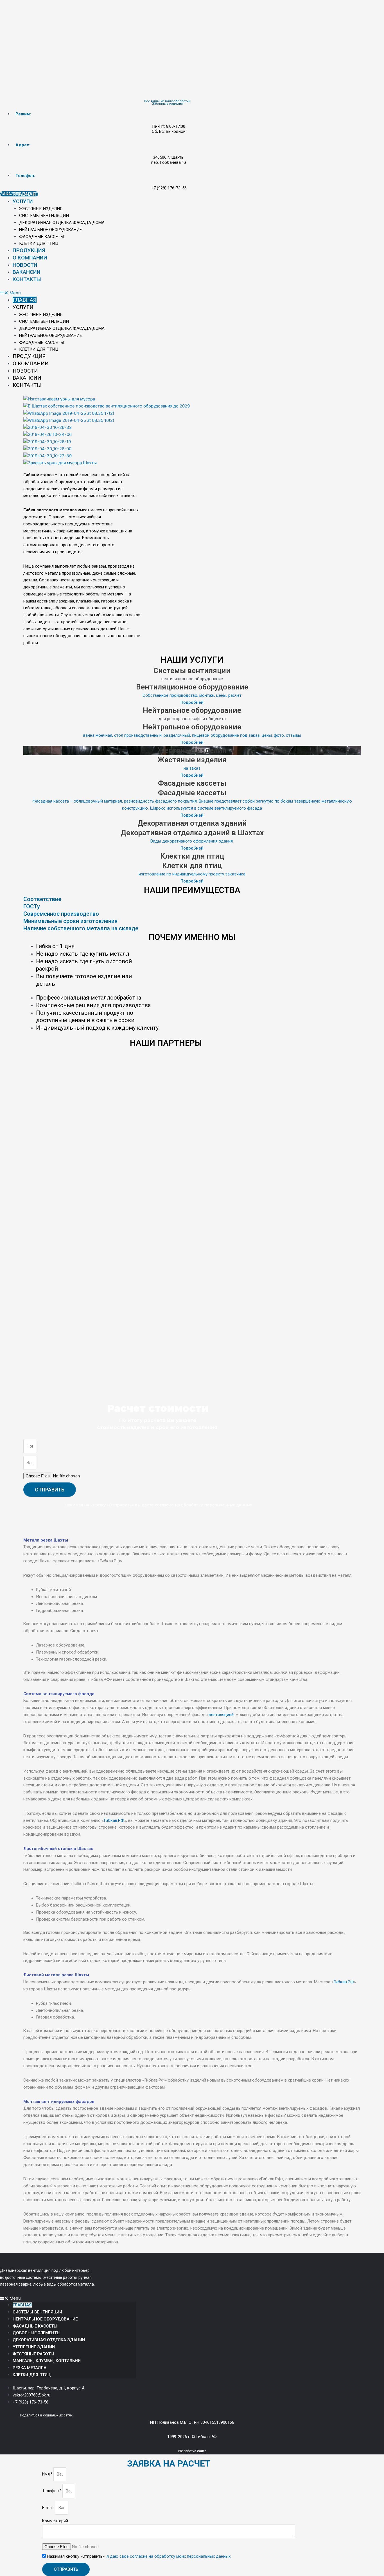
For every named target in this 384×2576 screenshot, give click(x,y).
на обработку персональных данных (214, 1505)
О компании (30, 258)
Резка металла (30, 2368)
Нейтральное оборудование (50, 230)
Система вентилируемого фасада (59, 1694)
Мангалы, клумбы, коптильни (47, 2361)
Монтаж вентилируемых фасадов (59, 2102)
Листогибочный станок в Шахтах (58, 1849)
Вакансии (27, 272)
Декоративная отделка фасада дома (62, 223)
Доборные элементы (37, 2333)
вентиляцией (221, 1715)
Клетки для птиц (39, 243)
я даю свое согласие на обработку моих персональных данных (169, 2556)
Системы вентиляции (44, 216)
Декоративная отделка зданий (49, 2340)
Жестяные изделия (41, 209)
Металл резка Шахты (46, 1540)
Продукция (29, 250)
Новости (25, 265)
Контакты (27, 279)
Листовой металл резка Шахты (56, 1975)
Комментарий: (56, 2521)
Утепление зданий (34, 2347)
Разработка (187, 2451)
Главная (24, 194)
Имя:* (48, 2474)
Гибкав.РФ (114, 1820)
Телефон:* (52, 2491)
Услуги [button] (23, 201)
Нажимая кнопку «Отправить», (139, 2556)
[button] (169, 293)
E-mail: (49, 2508)
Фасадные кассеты (42, 237)
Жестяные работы (33, 2354)
